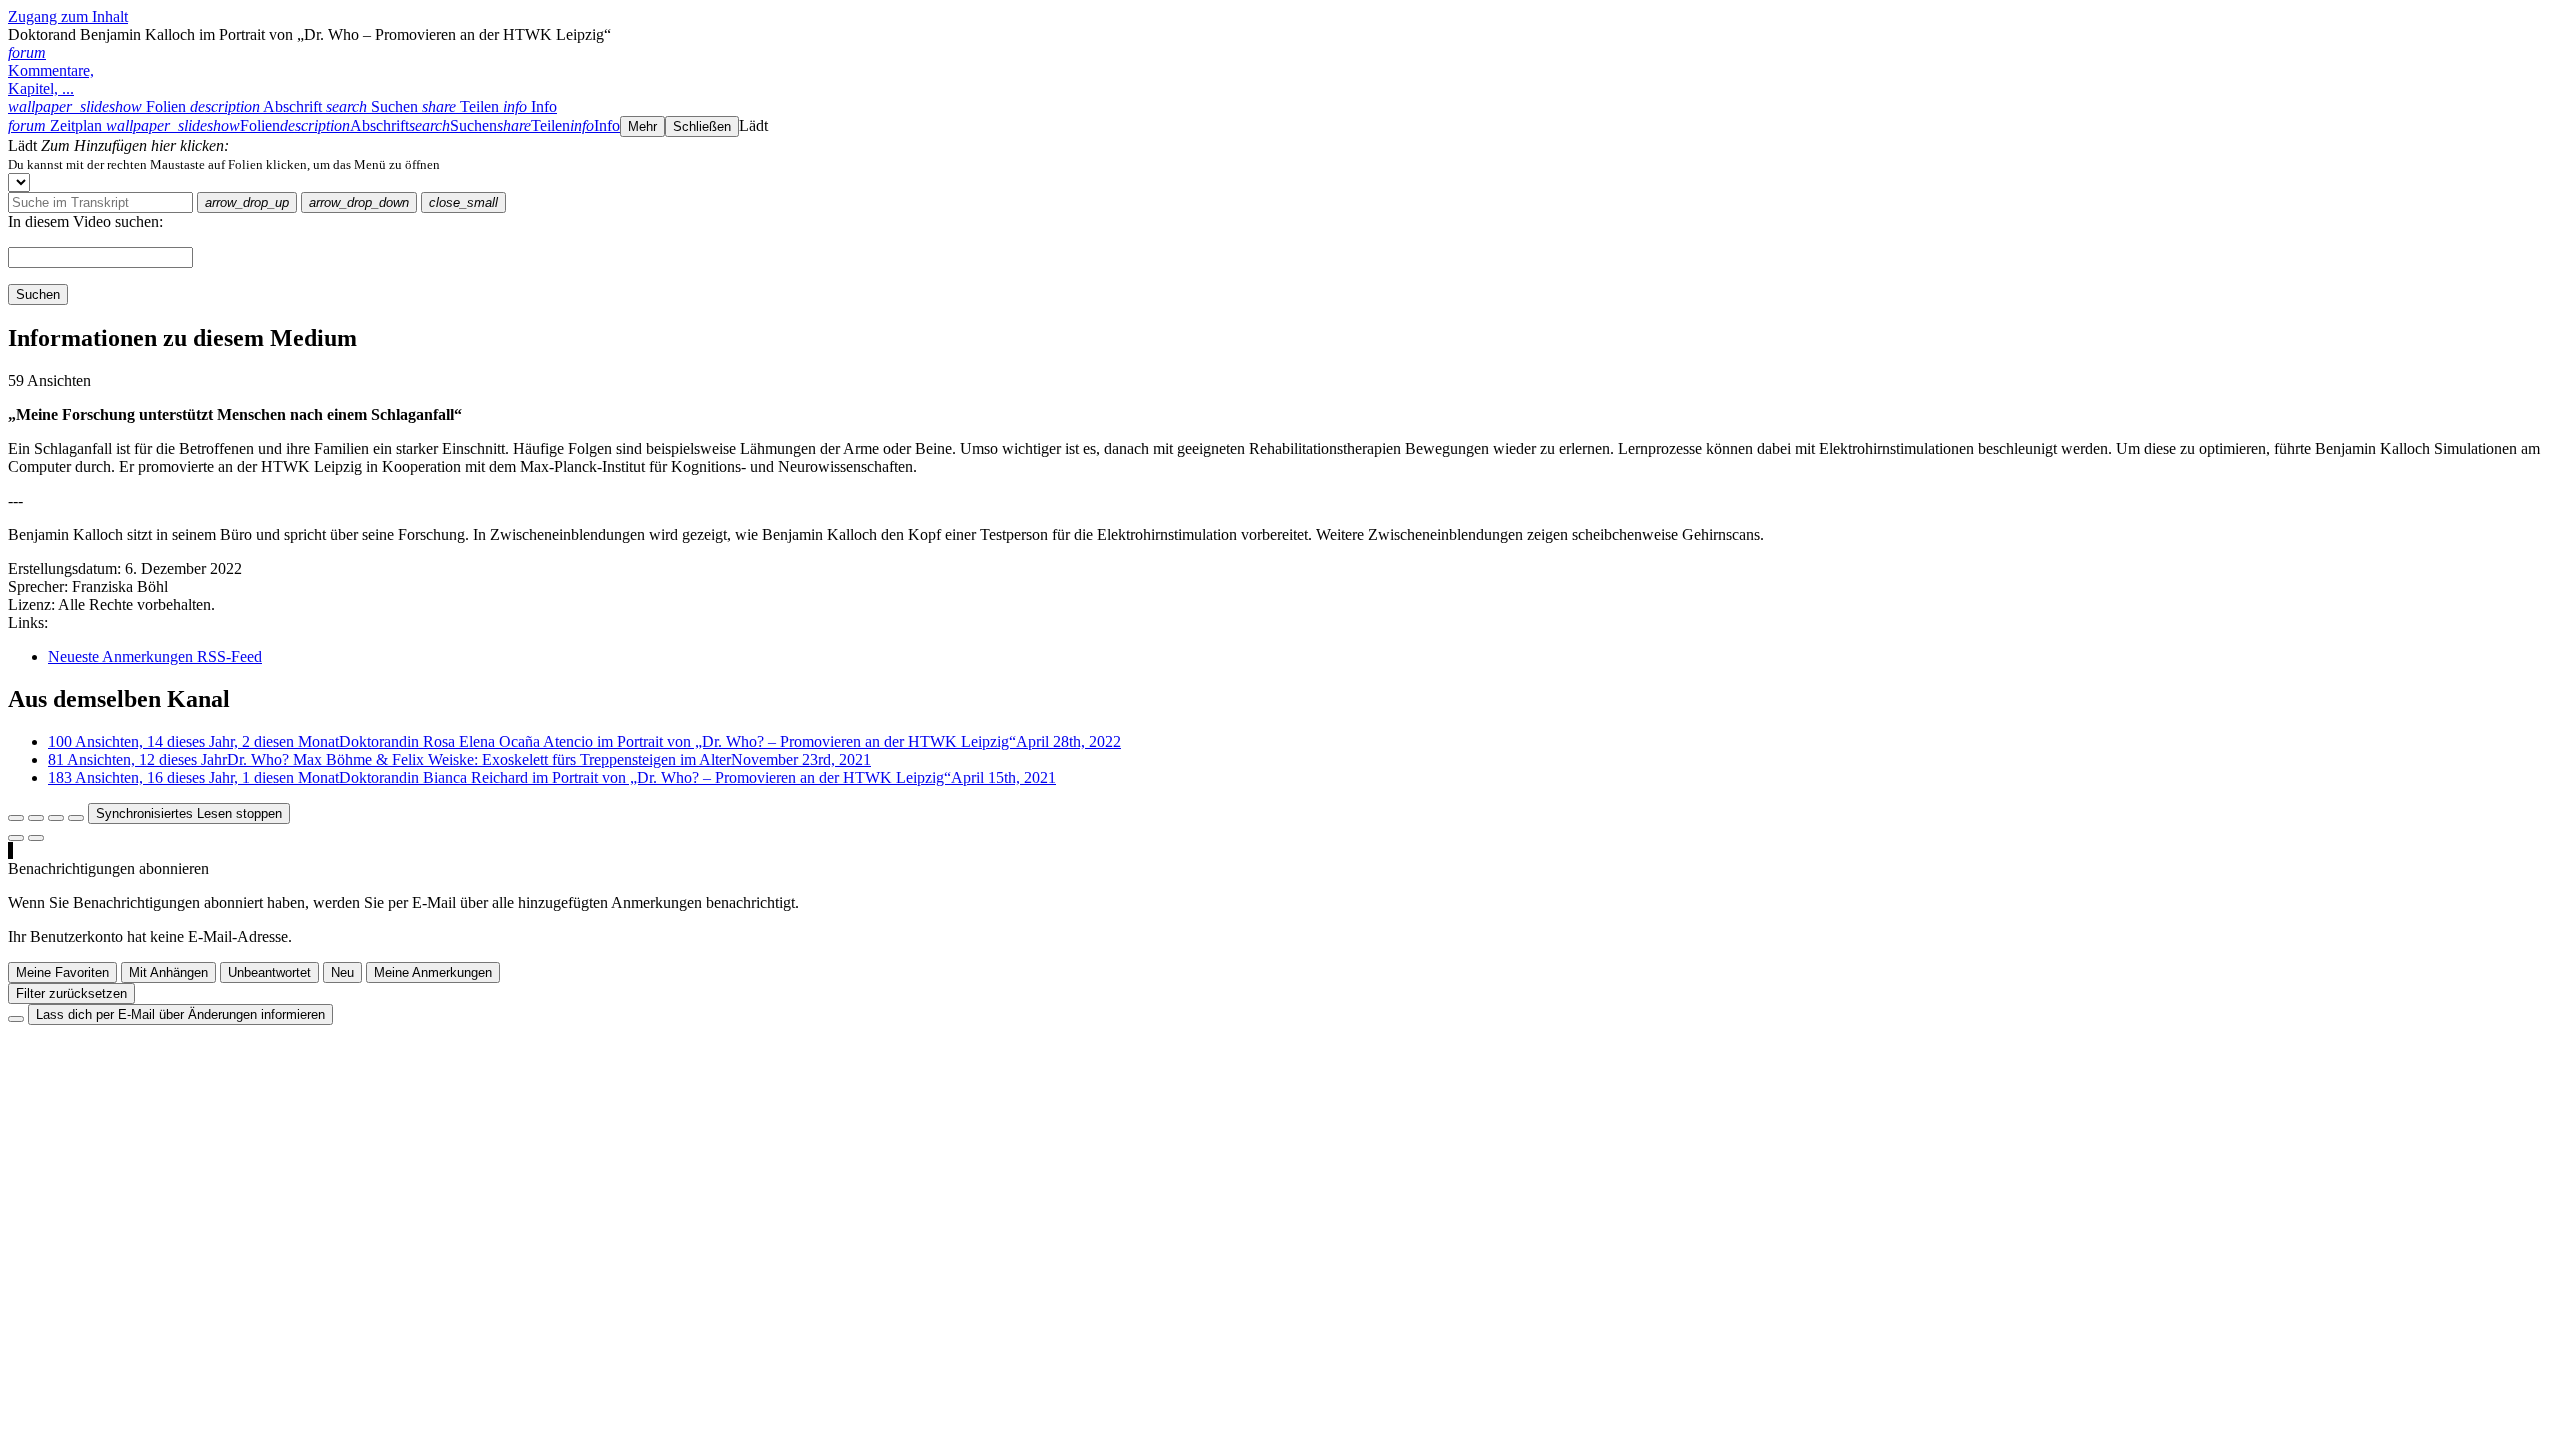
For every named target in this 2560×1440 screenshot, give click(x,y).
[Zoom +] (76, 818)
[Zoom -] (56, 818)
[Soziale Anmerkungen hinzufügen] (16, 838)
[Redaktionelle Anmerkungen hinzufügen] (36, 838)
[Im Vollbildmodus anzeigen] (16, 818)
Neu (342, 972)
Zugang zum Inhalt (68, 16)
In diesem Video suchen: (85, 221)
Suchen (38, 294)
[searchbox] (100, 202)
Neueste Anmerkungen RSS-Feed (155, 656)
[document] (1280, 164)
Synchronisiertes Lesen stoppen (189, 813)
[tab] (99, 106)
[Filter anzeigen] (36, 818)
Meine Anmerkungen (433, 972)
